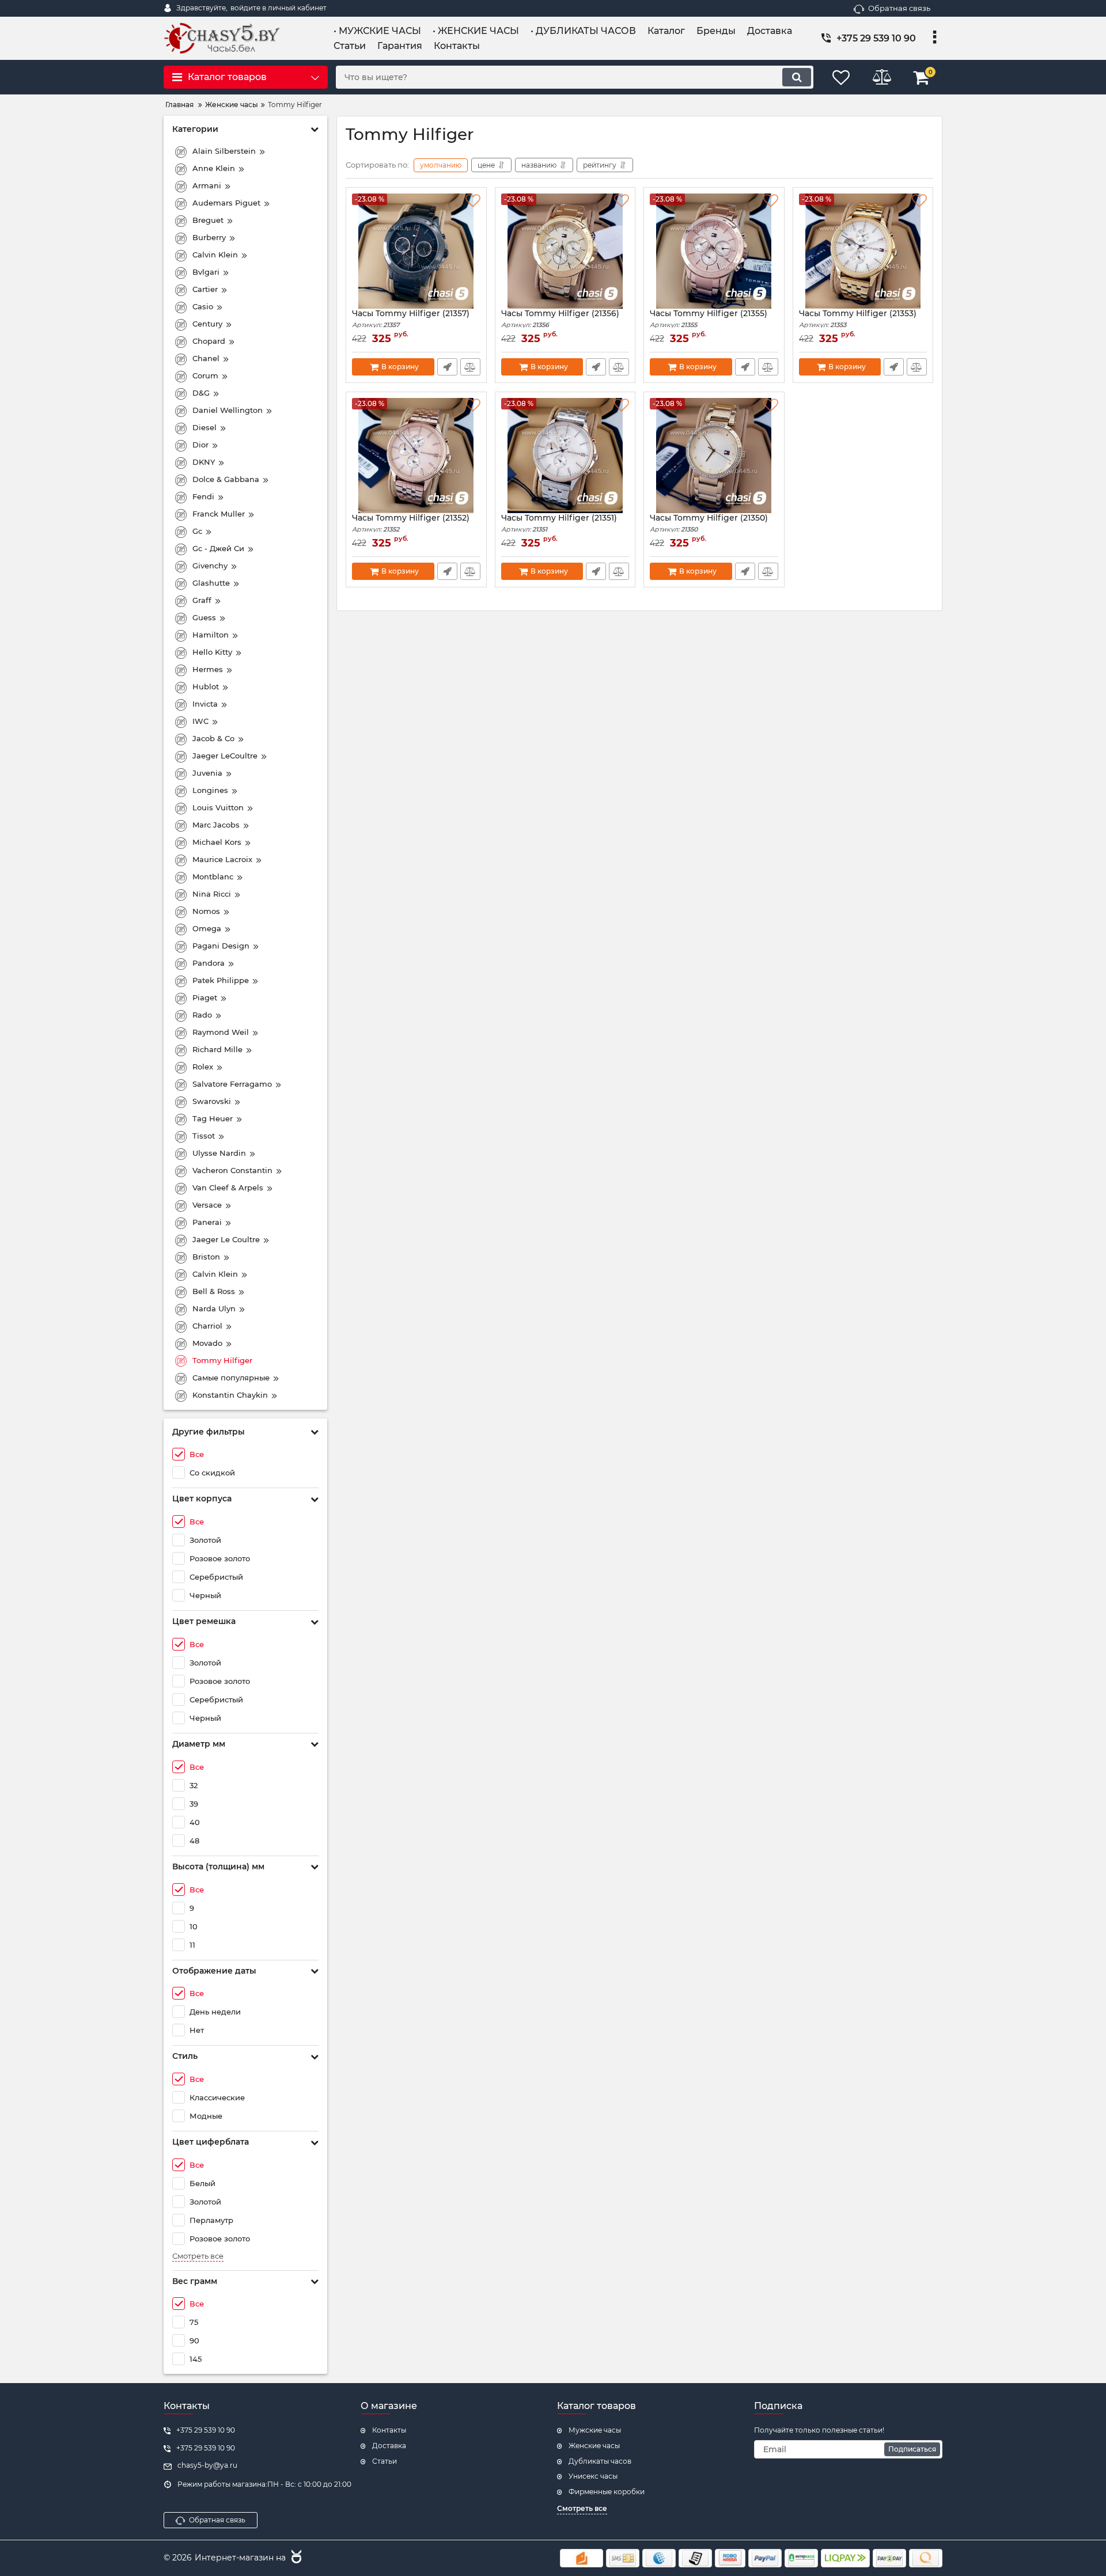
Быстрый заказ (447, 367)
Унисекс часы (593, 2476)
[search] (797, 77)
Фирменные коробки (607, 2492)
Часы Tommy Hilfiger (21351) (559, 523)
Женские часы (594, 2446)
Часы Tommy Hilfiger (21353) (858, 319)
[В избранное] (473, 201)
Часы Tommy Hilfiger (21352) (411, 523)
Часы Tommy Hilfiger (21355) (709, 319)
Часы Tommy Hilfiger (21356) (560, 319)
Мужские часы (595, 2430)
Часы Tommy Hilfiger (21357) (411, 319)
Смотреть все (198, 2256)
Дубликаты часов (600, 2461)
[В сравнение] (470, 367)
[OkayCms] (295, 2558)
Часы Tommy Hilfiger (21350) (709, 523)
